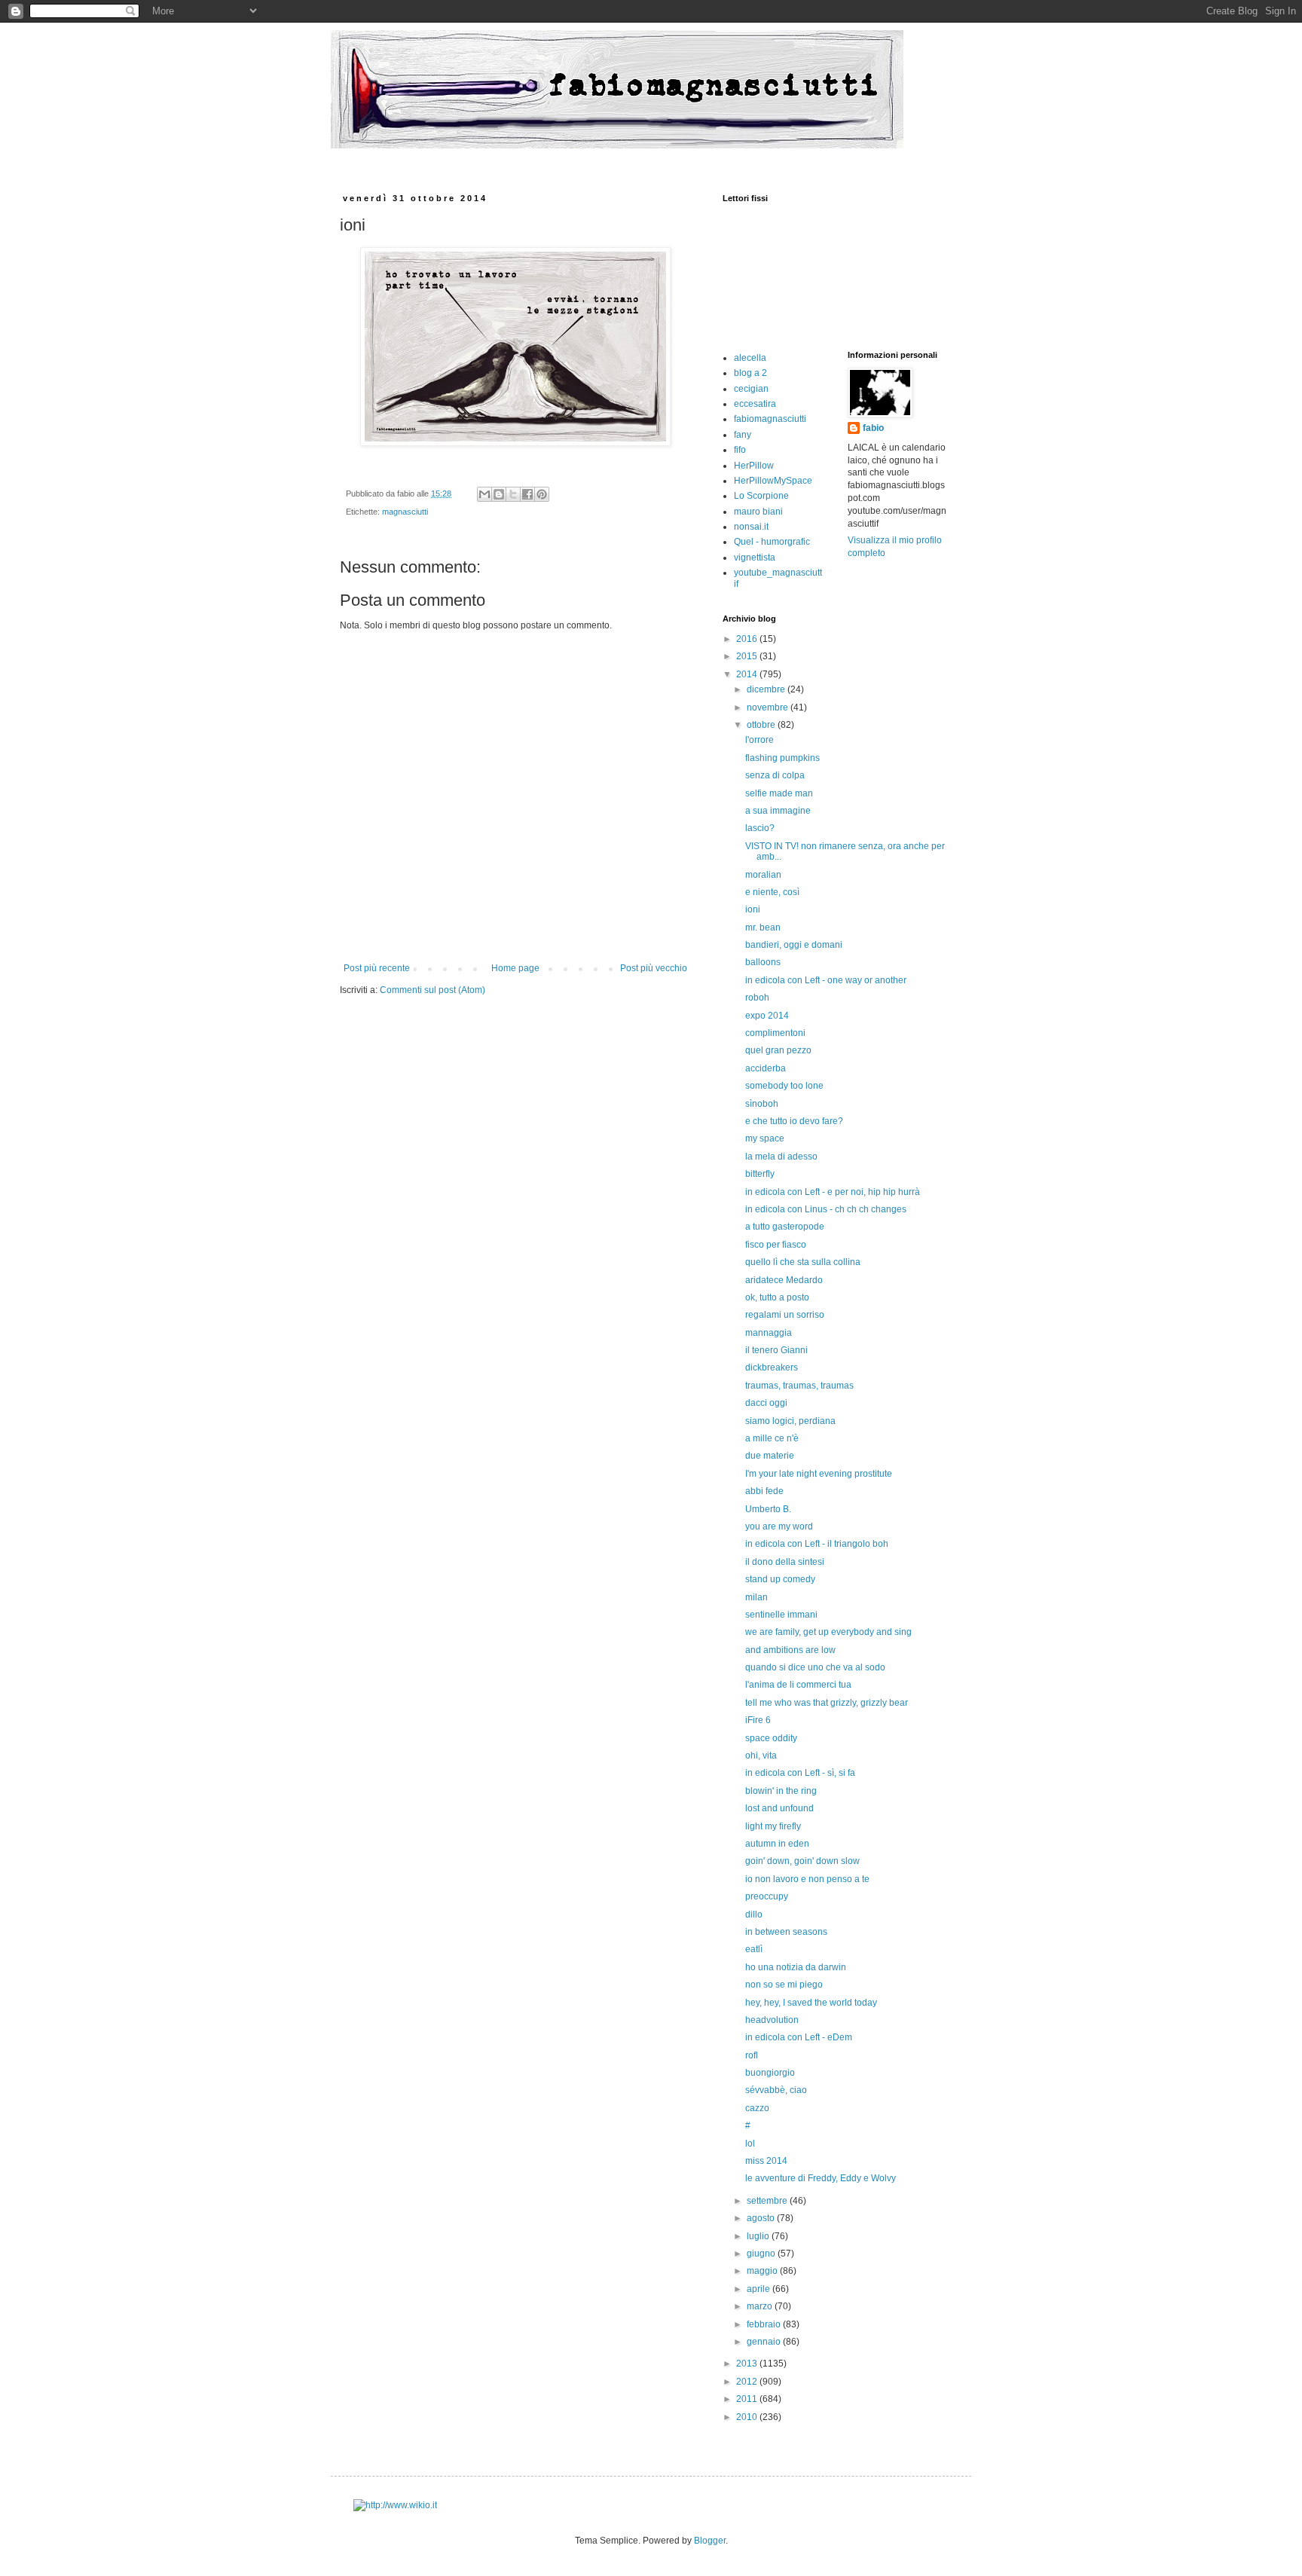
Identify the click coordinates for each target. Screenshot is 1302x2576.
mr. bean (763, 927)
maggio (763, 2271)
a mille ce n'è (772, 1438)
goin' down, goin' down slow (802, 1861)
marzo (761, 2306)
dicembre (767, 689)
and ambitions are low (790, 1650)
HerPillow (754, 466)
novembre (769, 707)
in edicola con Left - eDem (799, 2037)
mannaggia (769, 1333)
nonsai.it (751, 527)
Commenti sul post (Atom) (432, 990)
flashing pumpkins (782, 758)
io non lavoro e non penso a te (807, 1879)
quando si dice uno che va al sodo (815, 1667)
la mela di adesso (781, 1157)
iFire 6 (758, 1720)
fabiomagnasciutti (770, 419)
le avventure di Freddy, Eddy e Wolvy (821, 2178)
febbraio (765, 2324)
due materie (770, 1456)
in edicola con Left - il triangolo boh (817, 1544)
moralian (763, 875)
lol (750, 2144)
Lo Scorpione (761, 496)
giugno (762, 2254)
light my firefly (773, 1826)
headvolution (772, 2020)
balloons (763, 962)
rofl (752, 2055)
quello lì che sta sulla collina (803, 1262)
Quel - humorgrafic (772, 542)
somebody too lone (784, 1086)
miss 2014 (766, 2161)
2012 (748, 2382)
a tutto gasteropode (785, 1227)
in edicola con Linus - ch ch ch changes (826, 1209)
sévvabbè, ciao (776, 2090)
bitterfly (760, 1174)
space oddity (771, 1738)
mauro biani (758, 512)
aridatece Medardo (784, 1280)
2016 (748, 639)
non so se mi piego (784, 1985)
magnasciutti (405, 512)
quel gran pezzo (778, 1050)
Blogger (710, 2541)
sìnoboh (762, 1104)
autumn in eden (777, 1844)
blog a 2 (750, 373)
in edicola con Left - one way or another (826, 980)
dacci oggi (766, 1403)
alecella (750, 358)
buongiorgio (770, 2073)
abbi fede (764, 1491)
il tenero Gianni (776, 1350)
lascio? (760, 828)
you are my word (779, 1526)
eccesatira (755, 404)
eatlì (754, 1949)
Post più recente (377, 968)
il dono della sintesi (785, 1562)
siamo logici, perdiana (790, 1421)
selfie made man (779, 793)
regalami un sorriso (785, 1315)
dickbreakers (772, 1367)
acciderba (766, 1068)
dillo (754, 1914)
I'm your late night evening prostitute (819, 1474)
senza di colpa (775, 775)
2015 (748, 656)
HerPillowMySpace (773, 481)
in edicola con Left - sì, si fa (800, 1773)
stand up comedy (780, 1579)
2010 (748, 2417)
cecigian (751, 389)
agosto (762, 2218)
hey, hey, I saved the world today (811, 2003)
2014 (748, 674)
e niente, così (772, 892)
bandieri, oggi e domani (794, 945)
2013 (748, 2364)
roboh (757, 998)
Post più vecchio (654, 968)
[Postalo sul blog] (499, 494)
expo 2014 (767, 1016)
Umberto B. (768, 1509)
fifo (740, 450)
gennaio (765, 2342)
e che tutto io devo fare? (794, 1121)
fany (743, 435)
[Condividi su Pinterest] (542, 494)
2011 (748, 2399)
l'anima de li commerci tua (798, 1685)
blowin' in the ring (781, 1791)
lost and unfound (779, 1808)
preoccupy (767, 1896)
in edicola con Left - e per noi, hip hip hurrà (833, 1192)
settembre (768, 2201)
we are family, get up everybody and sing (828, 1632)
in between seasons (786, 1932)
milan (756, 1597)
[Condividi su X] (513, 494)
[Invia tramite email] (484, 494)
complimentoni (775, 1033)
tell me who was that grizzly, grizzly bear (827, 1703)
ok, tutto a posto (777, 1297)
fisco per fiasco (776, 1245)
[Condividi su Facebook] (527, 494)
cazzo (757, 2108)
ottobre (762, 725)
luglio (759, 2236)
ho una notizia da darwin (796, 1967)
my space (765, 1138)
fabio (873, 428)
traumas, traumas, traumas (799, 1386)
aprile (759, 2289)
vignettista (755, 558)
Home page (515, 968)
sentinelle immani (781, 1615)
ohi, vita (761, 1756)
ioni (753, 909)
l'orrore (759, 740)
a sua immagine (778, 811)
